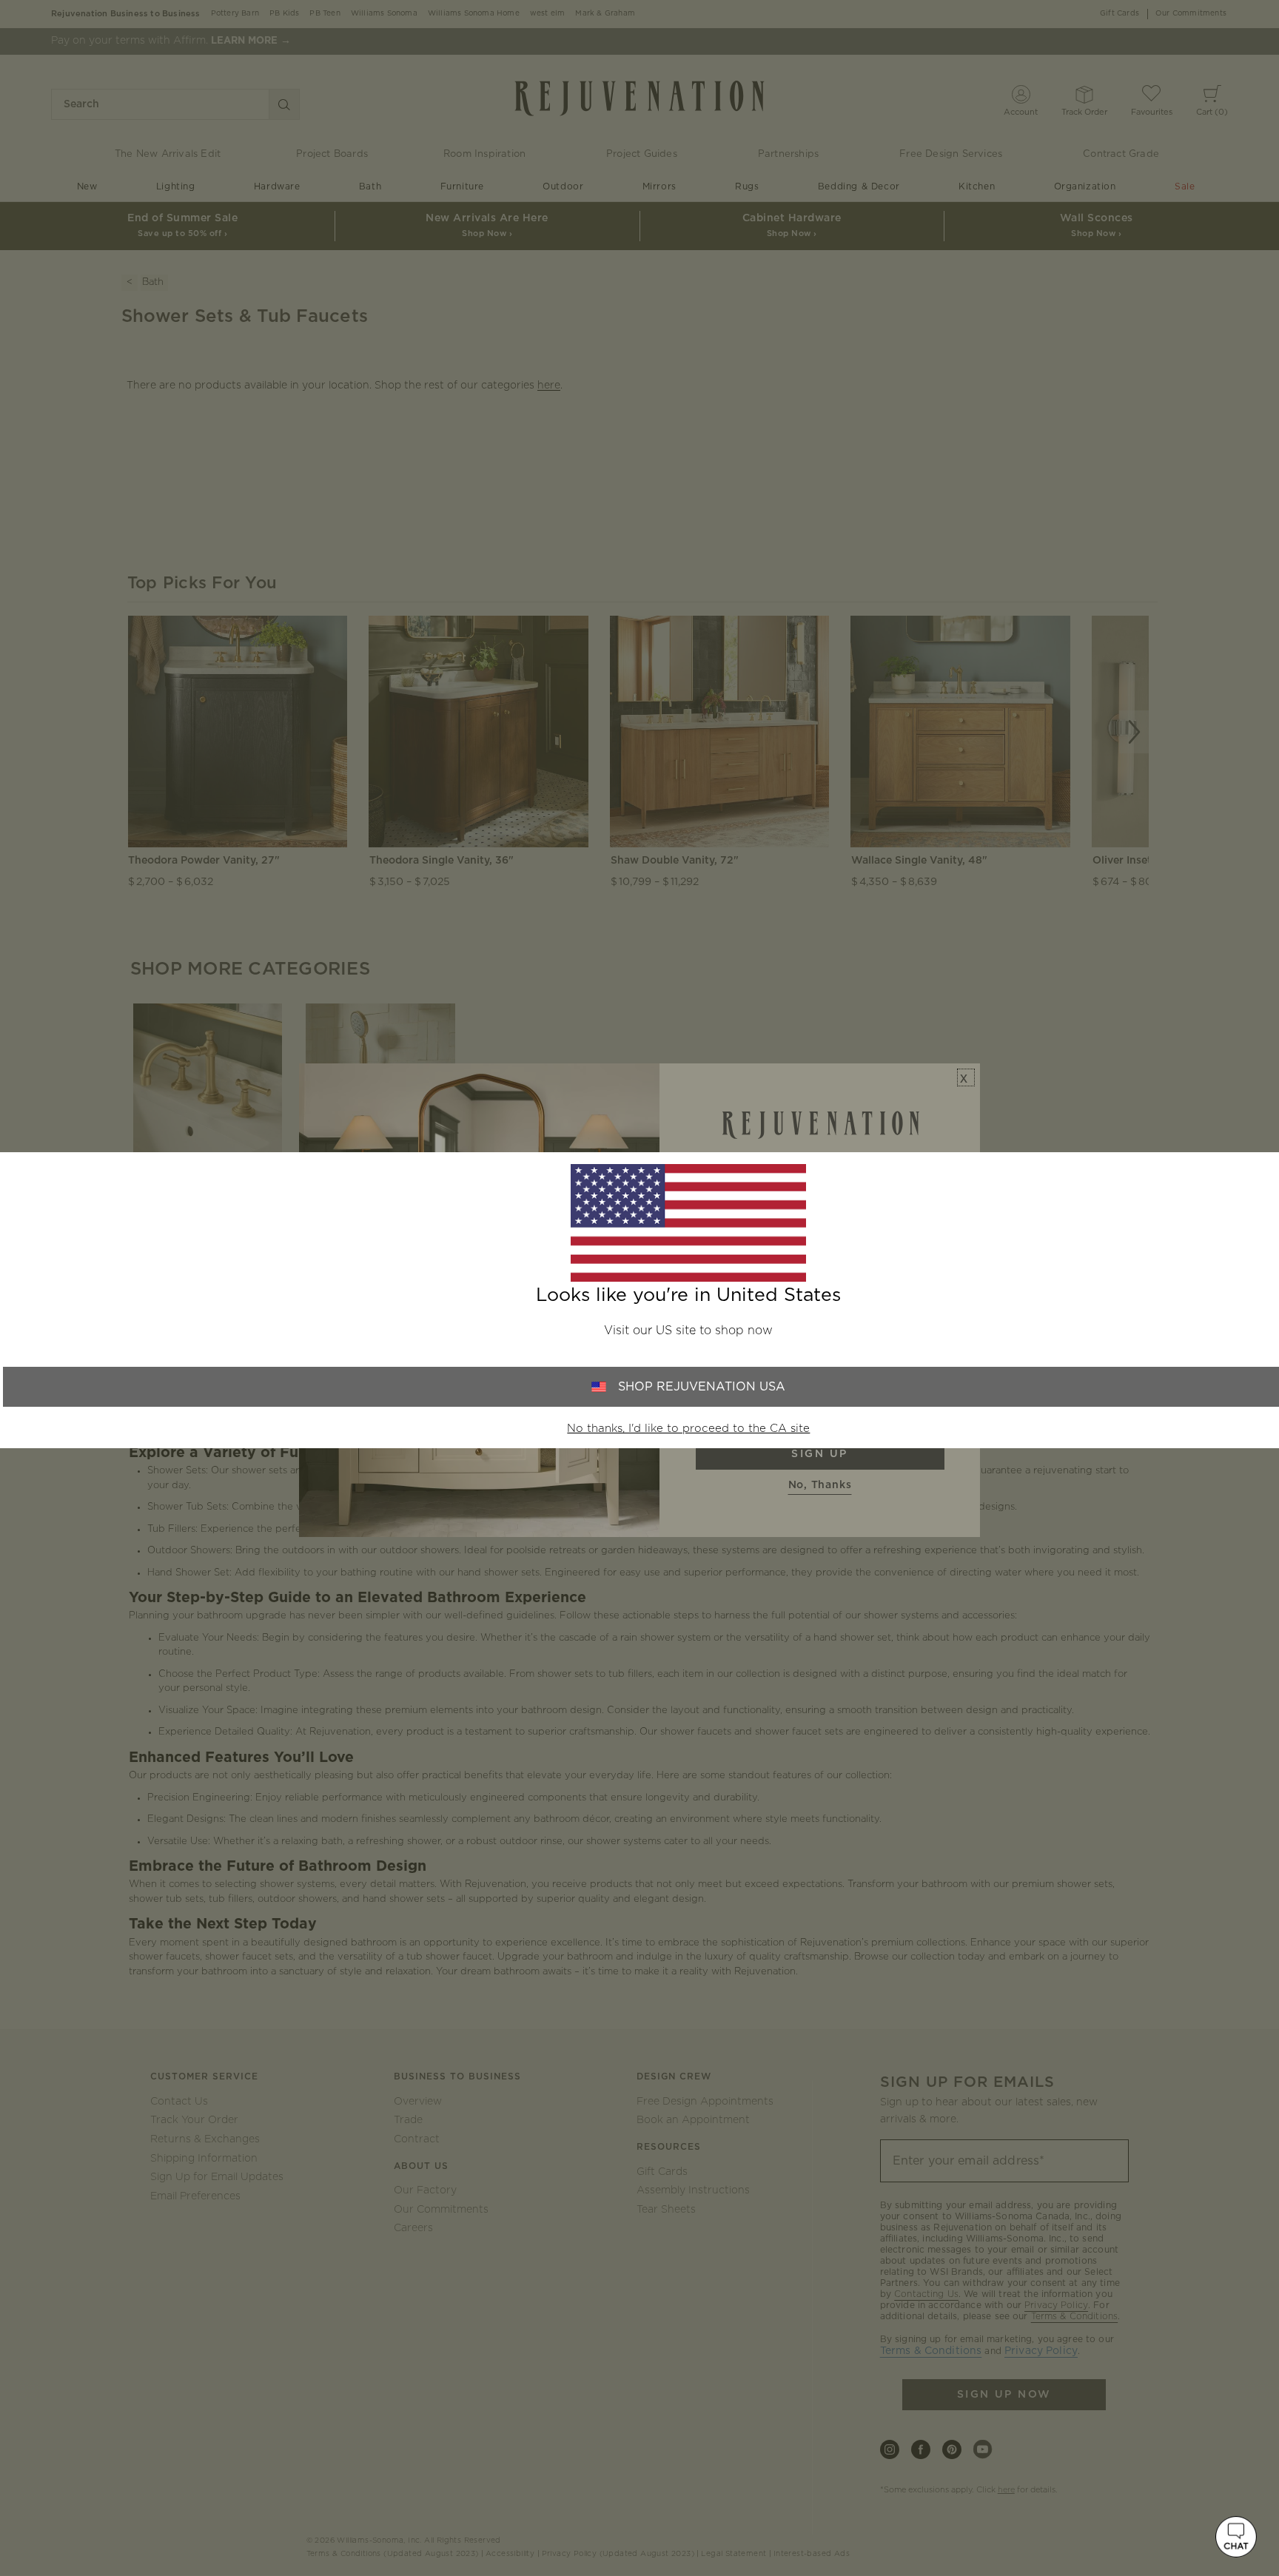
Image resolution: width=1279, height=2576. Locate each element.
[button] (1236, 2537)
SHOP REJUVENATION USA (702, 1387)
